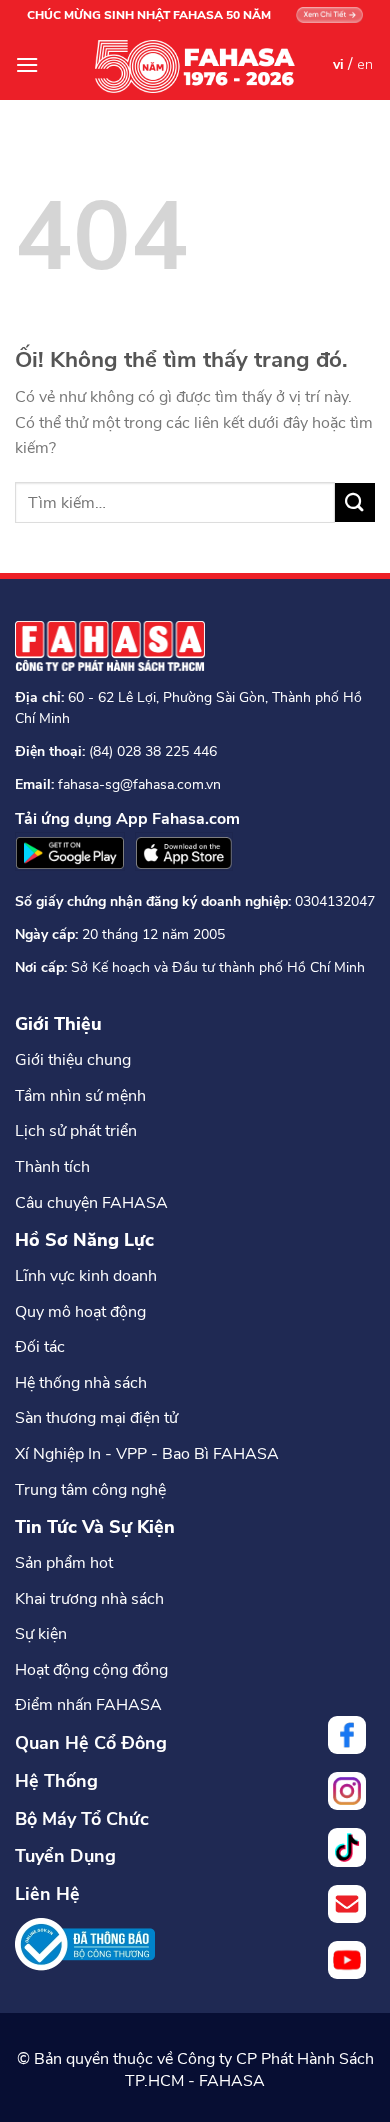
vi (338, 64)
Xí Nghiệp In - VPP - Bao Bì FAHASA (147, 1454)
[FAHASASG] (195, 66)
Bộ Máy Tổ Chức (82, 1819)
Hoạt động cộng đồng (91, 1670)
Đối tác (40, 1347)
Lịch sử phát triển (76, 1131)
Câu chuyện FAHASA (91, 1203)
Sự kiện (41, 1634)
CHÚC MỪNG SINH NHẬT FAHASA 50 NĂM (149, 15)
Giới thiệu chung (73, 1060)
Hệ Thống (56, 1781)
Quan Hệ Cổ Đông (91, 1743)
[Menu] (27, 64)
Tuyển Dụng (65, 1856)
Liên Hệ (47, 1894)
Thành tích (52, 1167)
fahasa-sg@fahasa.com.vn (139, 784)
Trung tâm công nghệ (90, 1490)
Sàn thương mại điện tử (96, 1418)
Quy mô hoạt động (80, 1312)
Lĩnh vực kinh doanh (86, 1276)
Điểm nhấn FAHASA (88, 1705)
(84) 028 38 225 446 (153, 751)
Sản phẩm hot (64, 1563)
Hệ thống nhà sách (81, 1383)
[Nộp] (355, 502)
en (365, 64)
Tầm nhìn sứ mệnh (80, 1096)
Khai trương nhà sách (89, 1599)
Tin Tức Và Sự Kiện (95, 1527)
